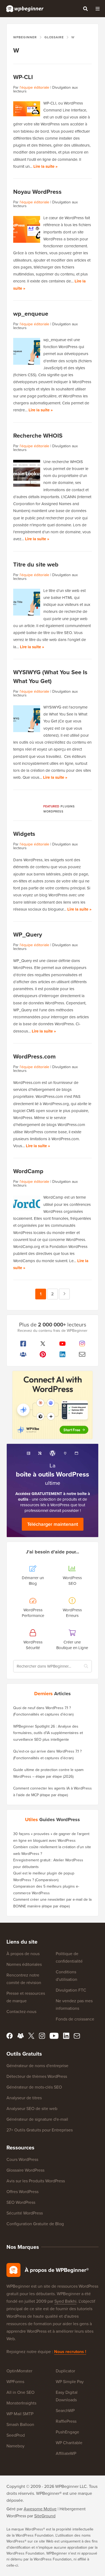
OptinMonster (19, 2371)
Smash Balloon (20, 2424)
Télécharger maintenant (53, 1524)
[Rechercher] (85, 9)
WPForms (15, 2382)
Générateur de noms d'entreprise (37, 2066)
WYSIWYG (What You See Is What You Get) (50, 677)
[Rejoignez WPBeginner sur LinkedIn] (62, 1354)
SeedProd (16, 2435)
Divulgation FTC (71, 1990)
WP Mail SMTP (20, 2414)
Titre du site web (36, 564)
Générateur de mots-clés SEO (34, 2087)
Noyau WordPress (37, 192)
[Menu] (97, 9)
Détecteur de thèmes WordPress (37, 2076)
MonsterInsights (21, 2403)
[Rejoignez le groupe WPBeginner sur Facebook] (23, 1354)
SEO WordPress (21, 2202)
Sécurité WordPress (25, 2213)
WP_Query (28, 935)
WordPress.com (34, 1056)
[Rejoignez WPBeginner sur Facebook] (23, 1344)
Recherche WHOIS (38, 436)
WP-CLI (23, 77)
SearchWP (65, 2411)
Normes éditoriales (24, 1964)
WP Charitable (69, 2443)
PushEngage (67, 2432)
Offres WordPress (22, 2192)
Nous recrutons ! (70, 2352)
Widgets (24, 834)
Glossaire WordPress (25, 2170)
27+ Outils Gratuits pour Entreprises (40, 2130)
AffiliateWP (66, 2453)
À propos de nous (23, 1954)
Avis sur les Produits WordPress (36, 2181)
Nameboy (15, 2446)
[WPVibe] (52, 1405)
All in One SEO (20, 2392)
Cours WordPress (22, 2159)
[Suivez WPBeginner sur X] (43, 1344)
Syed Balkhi (65, 2301)
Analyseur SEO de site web (32, 2109)
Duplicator (65, 2371)
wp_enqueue (31, 314)
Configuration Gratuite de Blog (35, 2224)
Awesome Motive (40, 2509)
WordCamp (28, 1171)
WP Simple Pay (70, 2382)
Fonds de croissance (75, 2019)
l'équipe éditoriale (34, 87)
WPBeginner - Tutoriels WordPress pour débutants (25, 9)
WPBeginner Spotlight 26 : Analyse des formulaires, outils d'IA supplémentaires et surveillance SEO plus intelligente (48, 1733)
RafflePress (66, 2421)
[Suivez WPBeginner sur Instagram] (82, 1344)
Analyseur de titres (24, 2098)
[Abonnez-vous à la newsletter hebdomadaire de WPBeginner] (82, 1354)
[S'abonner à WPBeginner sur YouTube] (62, 1344)
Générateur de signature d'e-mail (37, 2119)
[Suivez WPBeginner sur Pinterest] (43, 1354)
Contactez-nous (21, 2012)
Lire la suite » (45, 166)
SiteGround (45, 2516)
